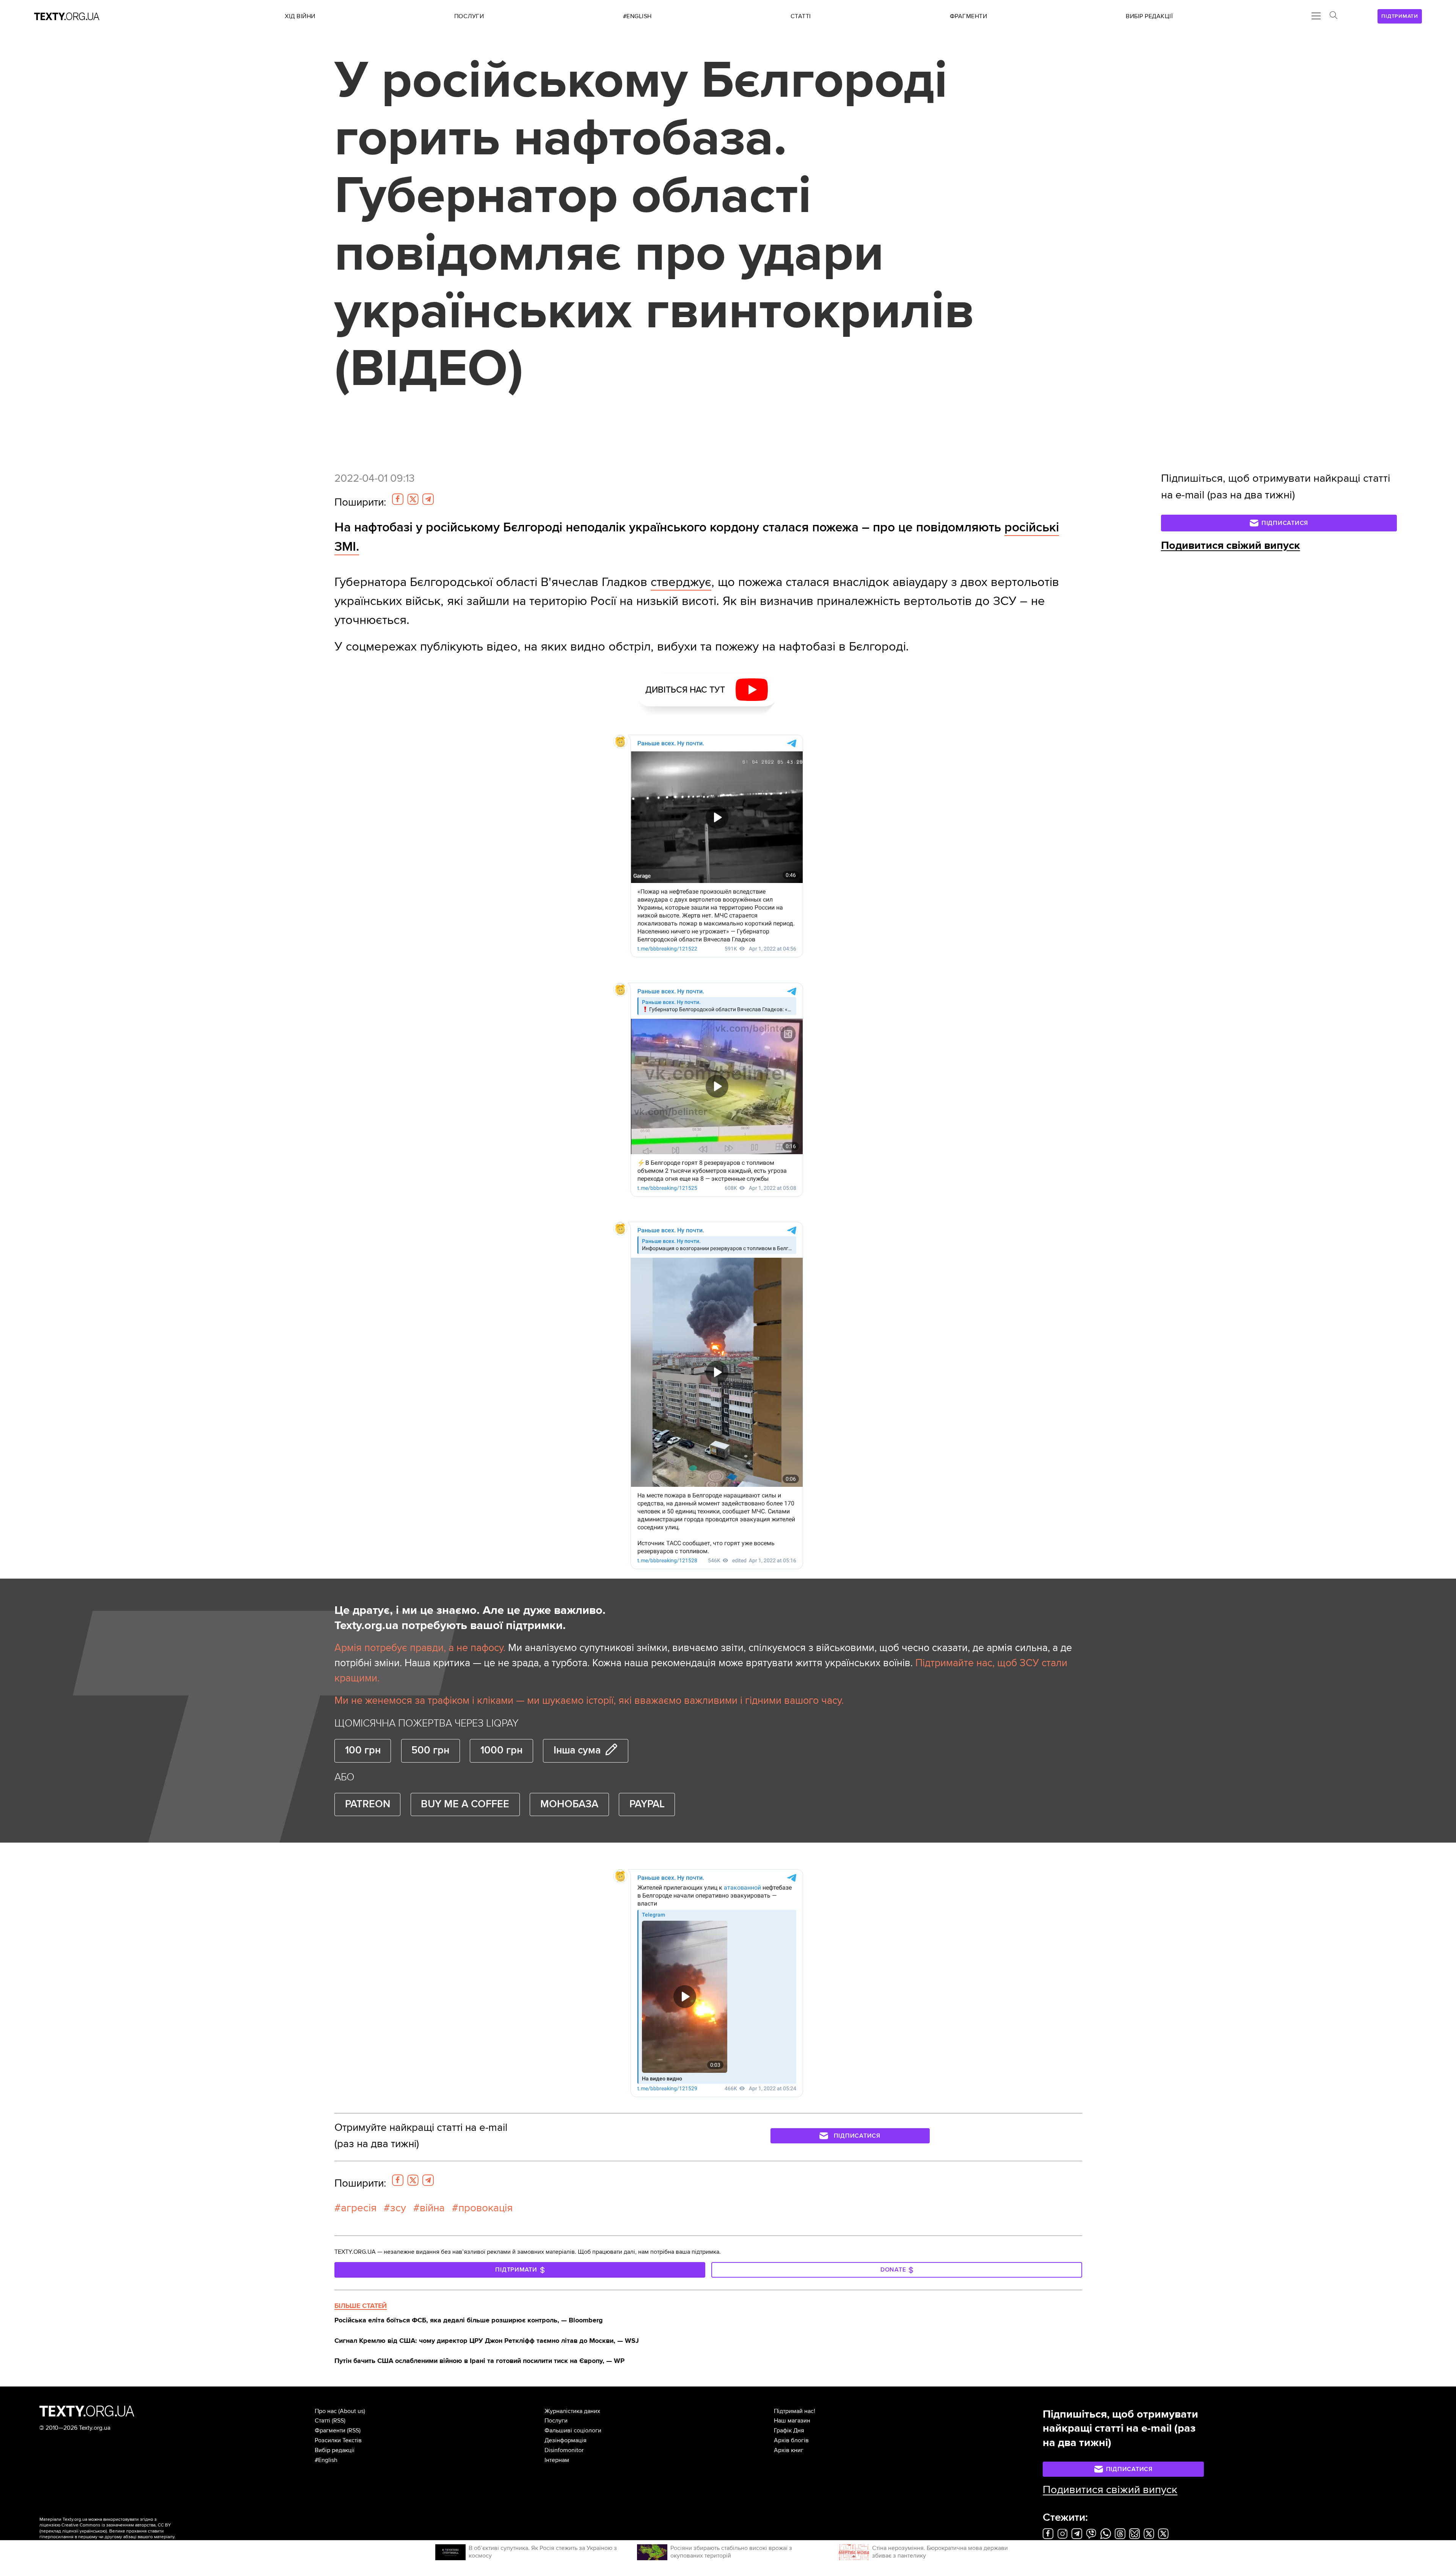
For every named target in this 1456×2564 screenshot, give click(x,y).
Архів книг (789, 2450)
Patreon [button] (368, 1804)
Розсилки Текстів (338, 2440)
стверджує (681, 582)
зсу (398, 2208)
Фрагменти (330, 2430)
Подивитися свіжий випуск (1231, 545)
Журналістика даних (572, 2411)
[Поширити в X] (413, 499)
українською (93, 2531)
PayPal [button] (647, 1804)
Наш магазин (792, 2421)
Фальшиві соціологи (573, 2430)
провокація (486, 2208)
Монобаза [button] (569, 1804)
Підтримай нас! (795, 2411)
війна (432, 2208)
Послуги (556, 2421)
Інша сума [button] (577, 1750)
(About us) (352, 2411)
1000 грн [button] (501, 1750)
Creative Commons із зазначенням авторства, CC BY (116, 2525)
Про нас (326, 2411)
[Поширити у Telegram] (428, 499)
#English (326, 2460)
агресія (359, 2208)
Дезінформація (566, 2440)
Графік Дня (789, 2430)
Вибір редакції (335, 2450)
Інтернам (557, 2460)
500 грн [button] (430, 1750)
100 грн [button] (363, 1750)
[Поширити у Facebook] (398, 499)
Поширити (360, 502)
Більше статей (361, 2306)
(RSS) (339, 2421)
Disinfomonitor (564, 2450)
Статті (322, 2421)
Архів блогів (791, 2440)
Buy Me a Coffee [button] (465, 1804)
